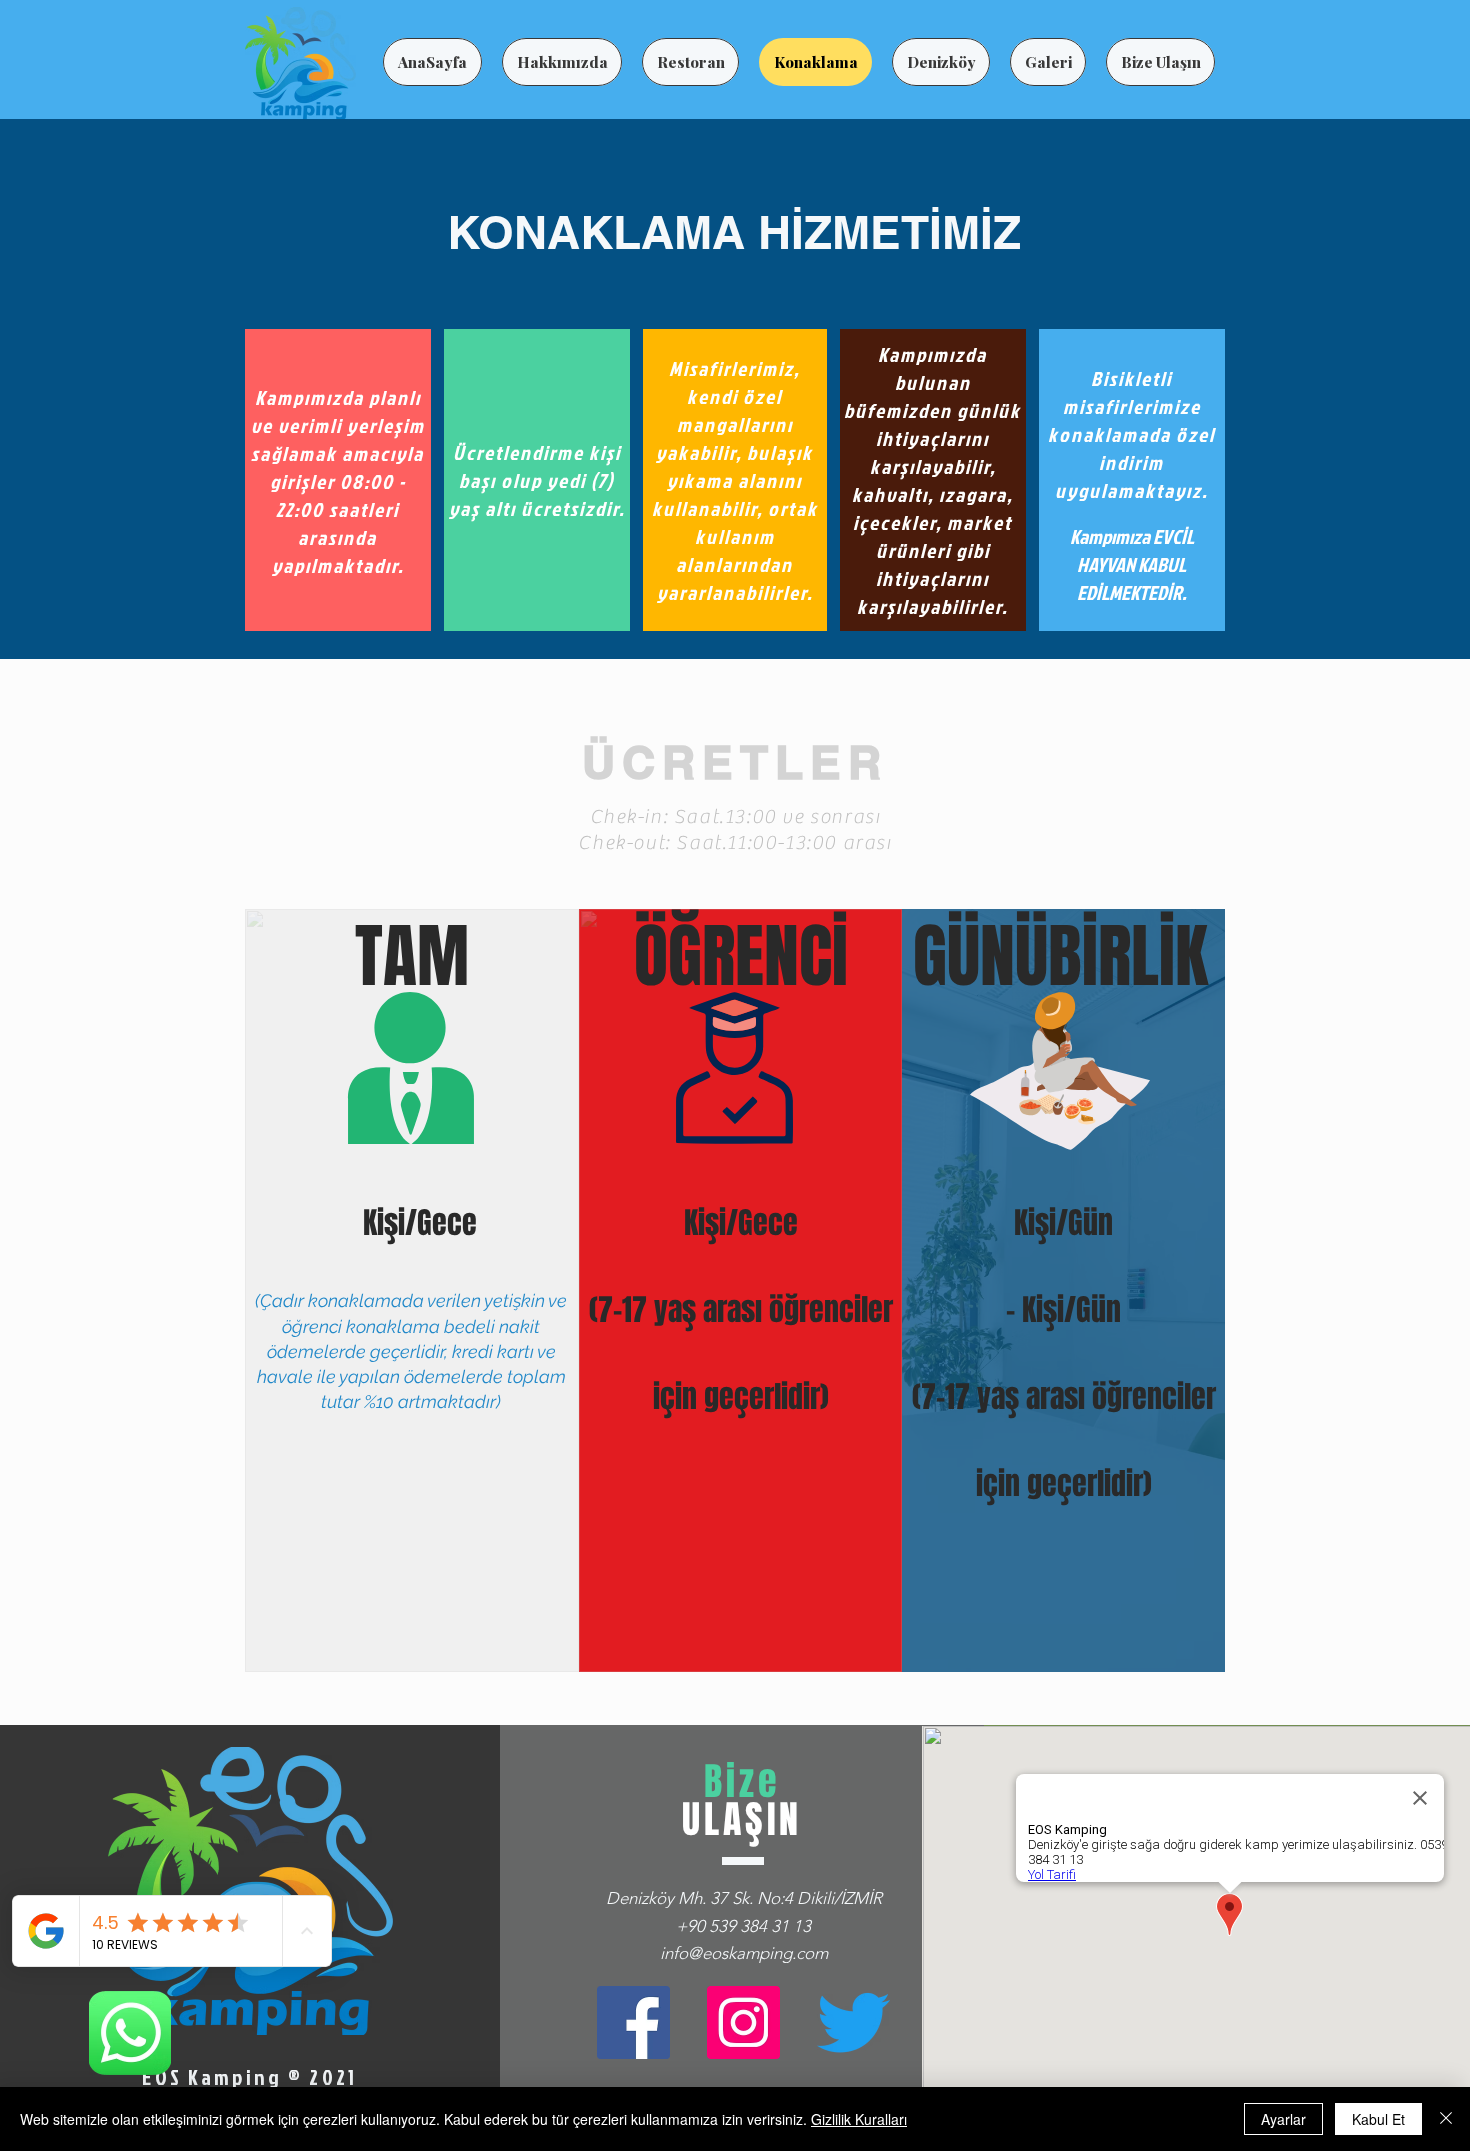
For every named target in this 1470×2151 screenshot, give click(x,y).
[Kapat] (1446, 2119)
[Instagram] (743, 2022)
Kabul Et (1378, 2119)
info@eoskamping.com (744, 1953)
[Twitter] (853, 2022)
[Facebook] (633, 2022)
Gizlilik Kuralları (859, 2119)
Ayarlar (1283, 2119)
